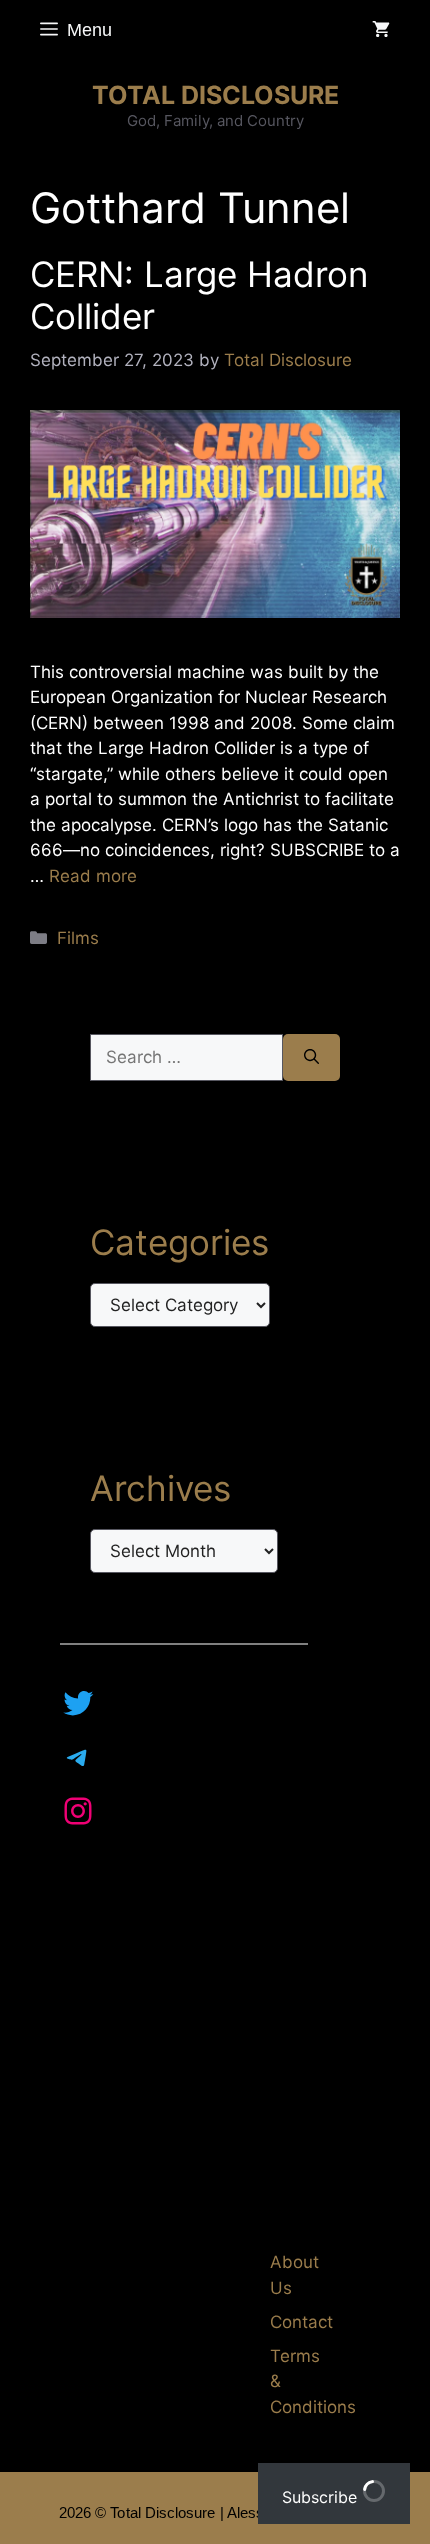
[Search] (311, 1058)
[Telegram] (78, 1757)
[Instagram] (78, 1811)
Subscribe (322, 2497)
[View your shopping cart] (381, 30)
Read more (93, 876)
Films (78, 938)
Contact (301, 2322)
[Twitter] (78, 1703)
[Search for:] (186, 1058)
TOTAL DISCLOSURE (215, 95)
